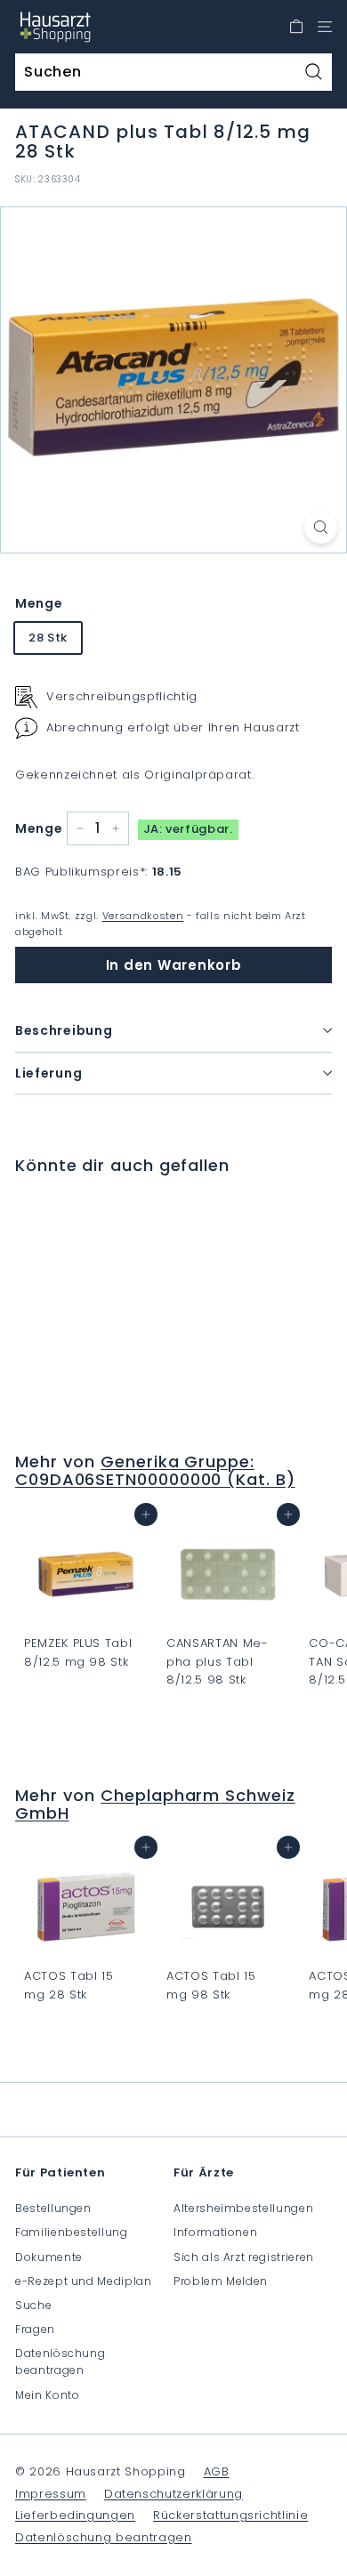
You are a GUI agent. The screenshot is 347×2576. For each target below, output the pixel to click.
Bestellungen (53, 2208)
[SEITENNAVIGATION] (325, 27)
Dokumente (49, 2257)
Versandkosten (143, 916)
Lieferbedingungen (75, 2515)
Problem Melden (221, 2281)
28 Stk (48, 638)
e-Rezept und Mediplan (84, 2281)
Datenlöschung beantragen (60, 2362)
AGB (217, 2471)
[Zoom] (321, 527)
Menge (39, 603)
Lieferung (48, 1073)
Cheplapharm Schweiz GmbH (155, 1804)
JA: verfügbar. (188, 829)
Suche (33, 2305)
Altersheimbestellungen (243, 2208)
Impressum (51, 2494)
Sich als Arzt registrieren (244, 2257)
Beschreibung (64, 1030)
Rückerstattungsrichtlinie (230, 2515)
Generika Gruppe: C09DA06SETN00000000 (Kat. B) (155, 1470)
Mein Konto (48, 2395)
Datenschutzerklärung (173, 2494)
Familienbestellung (72, 2232)
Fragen (35, 2329)
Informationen (215, 2232)
